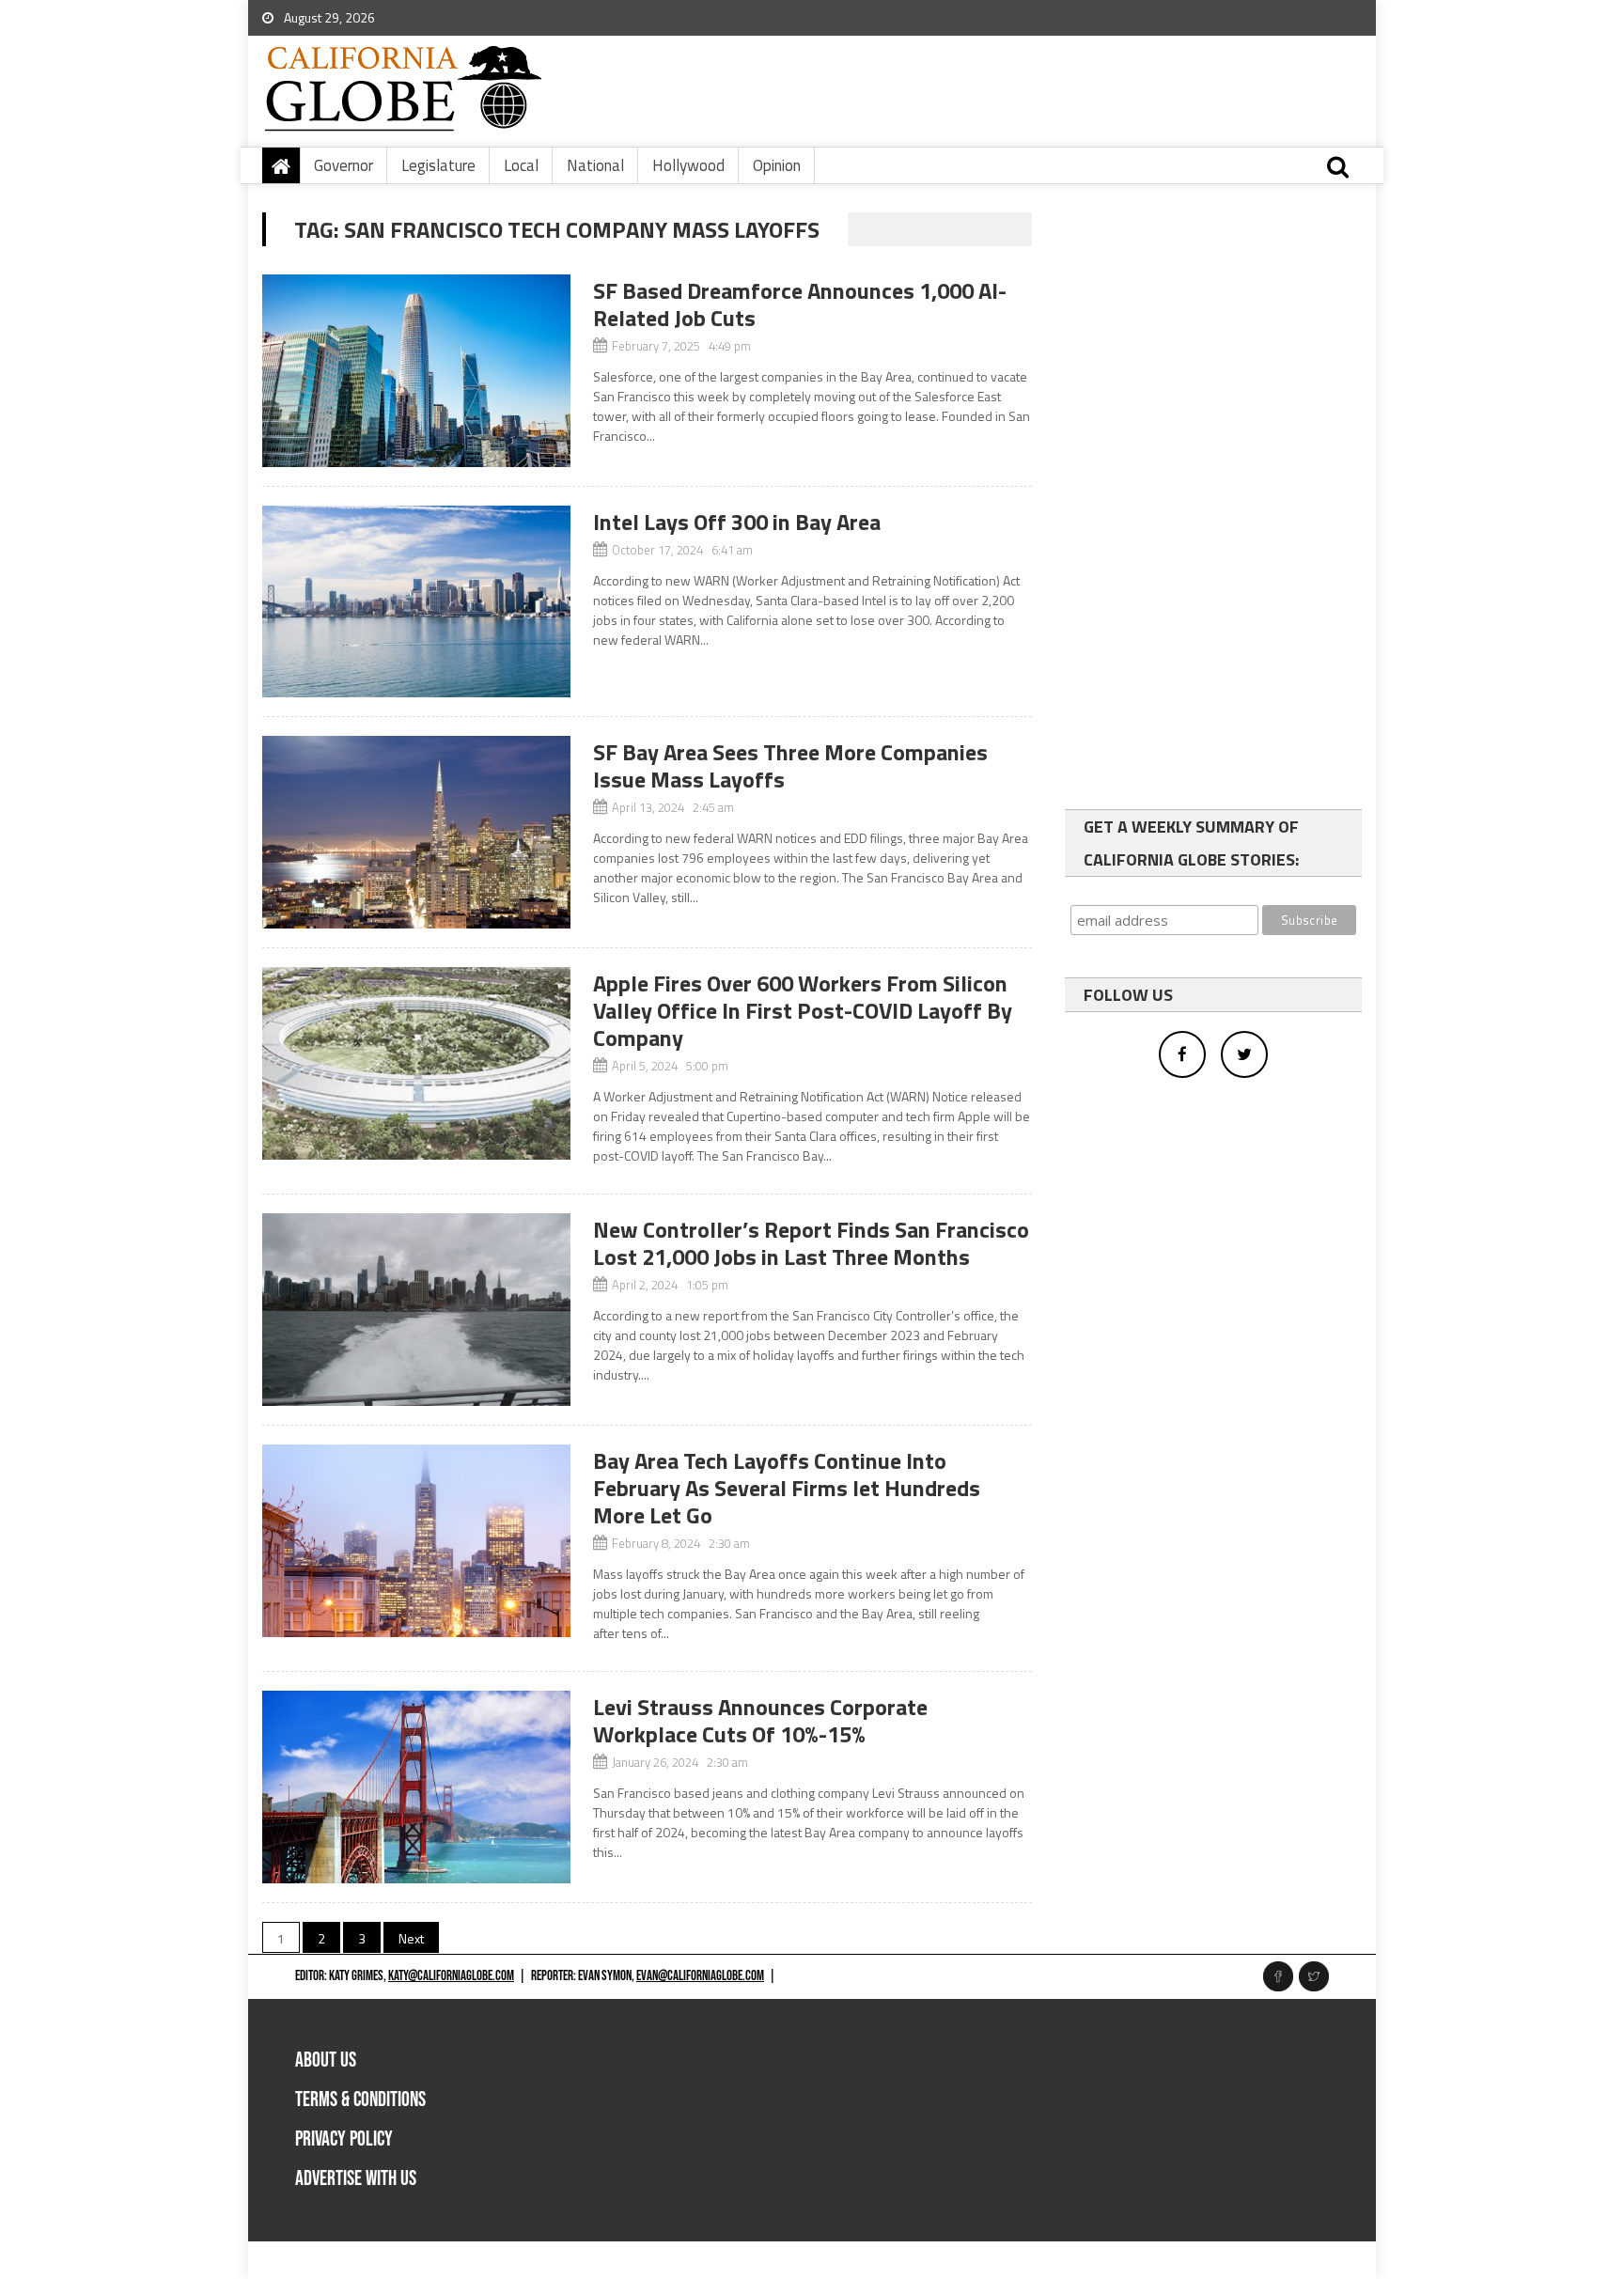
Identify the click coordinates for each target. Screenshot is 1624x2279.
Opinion (777, 165)
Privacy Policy (344, 2139)
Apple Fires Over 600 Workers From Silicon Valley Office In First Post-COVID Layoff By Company (803, 1010)
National (595, 165)
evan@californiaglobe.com (700, 1976)
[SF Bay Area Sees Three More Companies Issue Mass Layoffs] (416, 832)
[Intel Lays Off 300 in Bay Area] (416, 602)
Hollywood (688, 165)
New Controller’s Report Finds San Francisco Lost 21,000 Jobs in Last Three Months (811, 1243)
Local (521, 165)
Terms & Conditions (360, 2100)
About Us (326, 2060)
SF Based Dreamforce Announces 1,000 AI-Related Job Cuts (800, 304)
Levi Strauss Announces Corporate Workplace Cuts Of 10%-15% (760, 1720)
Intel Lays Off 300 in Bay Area (737, 522)
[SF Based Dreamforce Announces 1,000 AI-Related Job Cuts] (416, 371)
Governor (344, 165)
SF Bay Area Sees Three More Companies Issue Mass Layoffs (790, 765)
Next (411, 1938)
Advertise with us (356, 2179)
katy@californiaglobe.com (451, 1976)
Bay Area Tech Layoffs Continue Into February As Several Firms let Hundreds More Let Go (787, 1488)
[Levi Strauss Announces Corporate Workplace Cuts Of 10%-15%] (416, 1787)
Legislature (438, 165)
